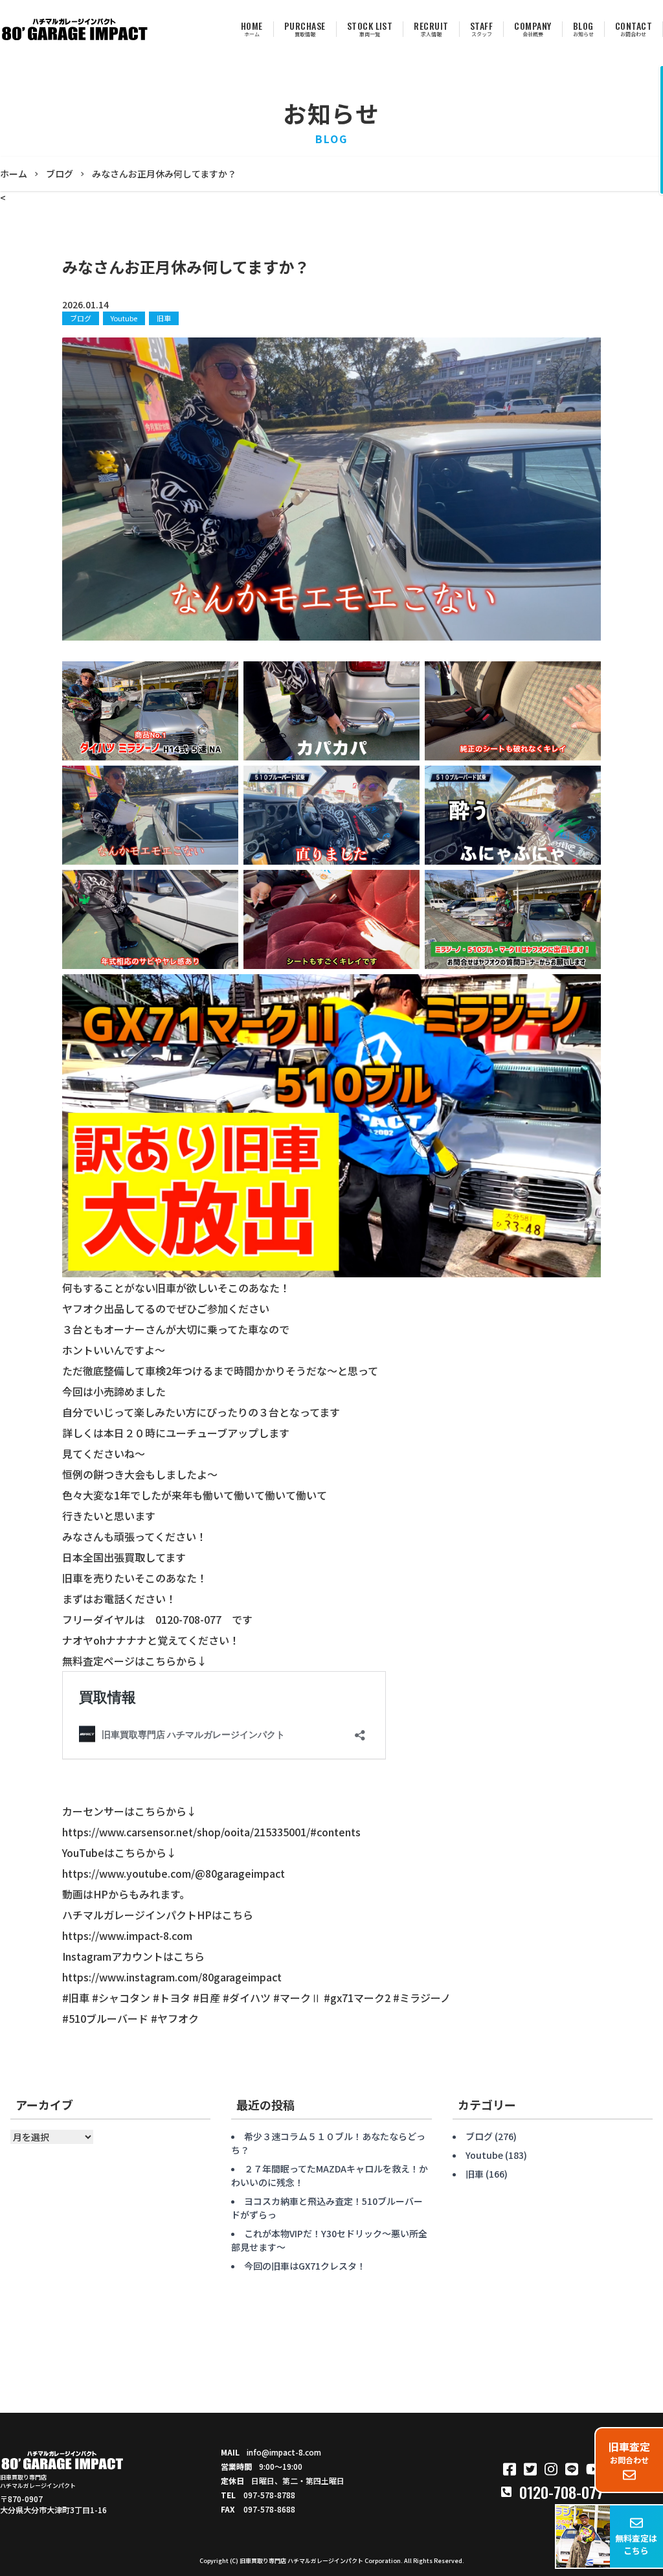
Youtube (124, 318)
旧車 (164, 318)
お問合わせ (629, 2452)
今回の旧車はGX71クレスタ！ (305, 2266)
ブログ (81, 318)
